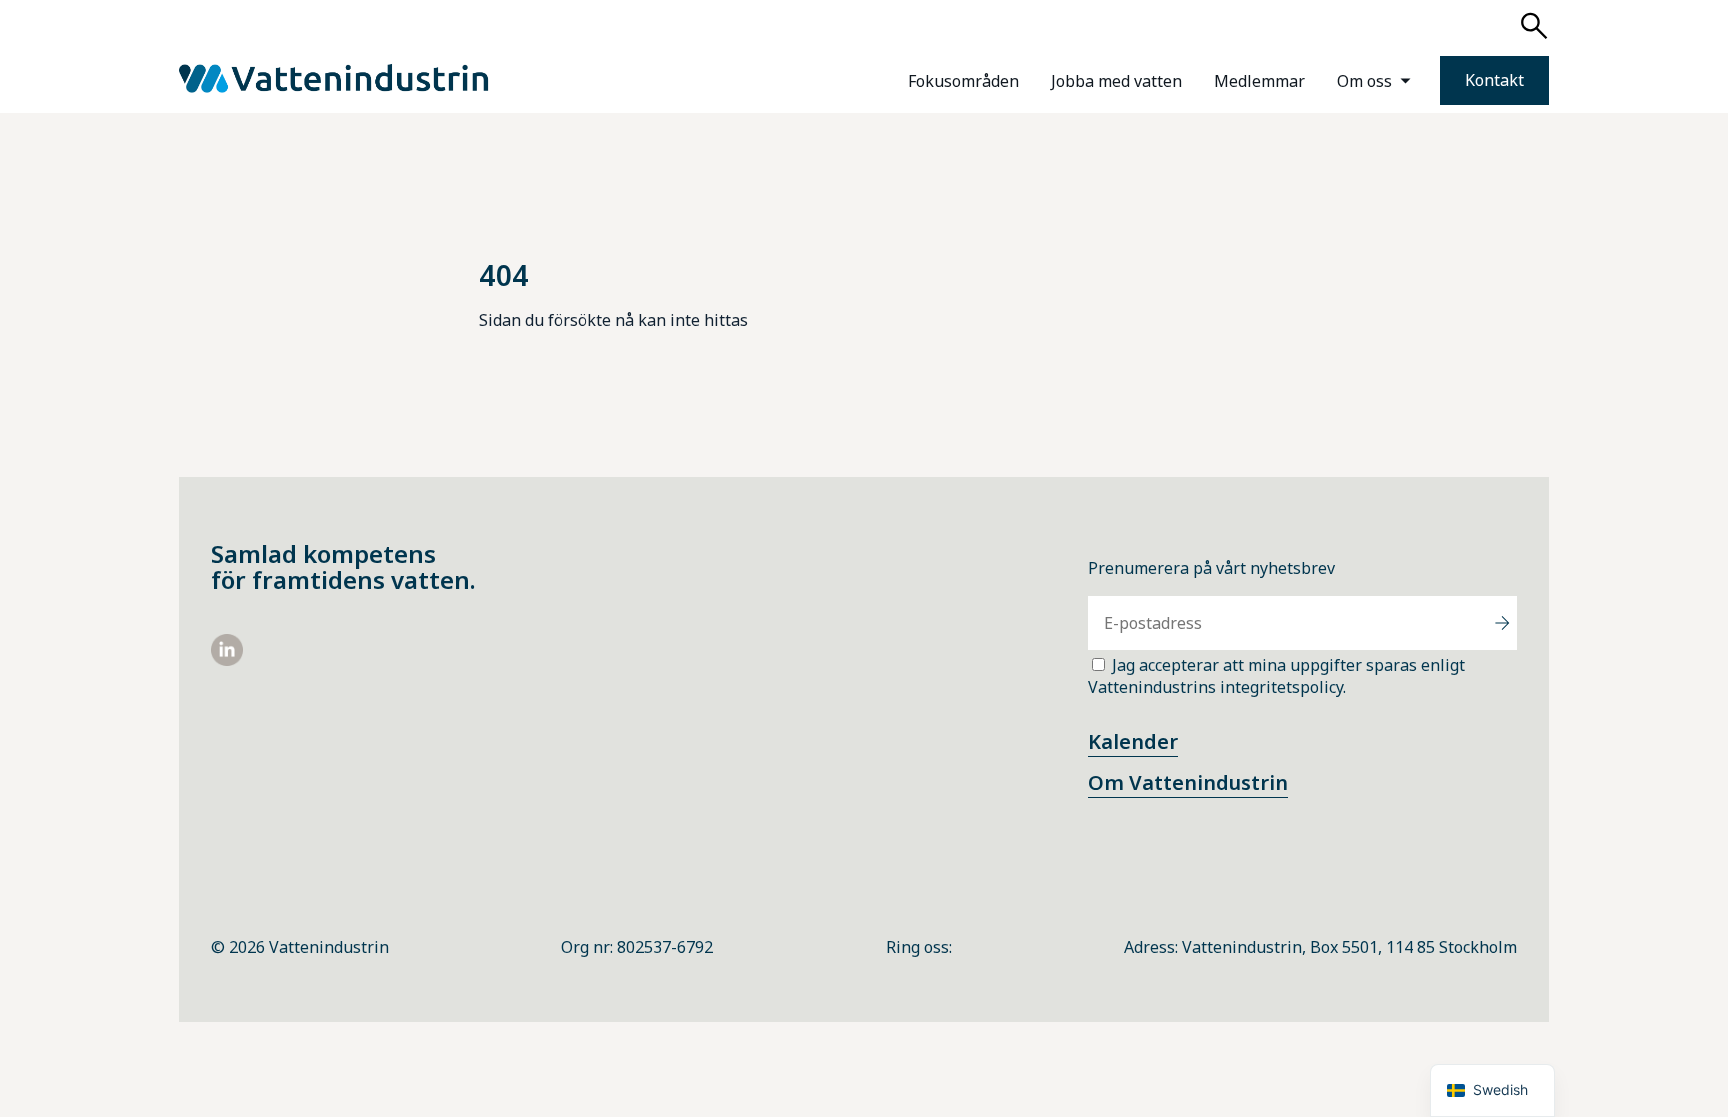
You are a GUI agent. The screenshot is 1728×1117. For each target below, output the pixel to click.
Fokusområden (963, 81)
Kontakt (1494, 80)
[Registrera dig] (1502, 623)
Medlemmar (1259, 81)
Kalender (1133, 741)
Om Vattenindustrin (1188, 782)
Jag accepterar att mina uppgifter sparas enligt (1276, 676)
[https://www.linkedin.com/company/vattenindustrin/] (227, 660)
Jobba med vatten (1116, 81)
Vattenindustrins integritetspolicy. (1217, 687)
